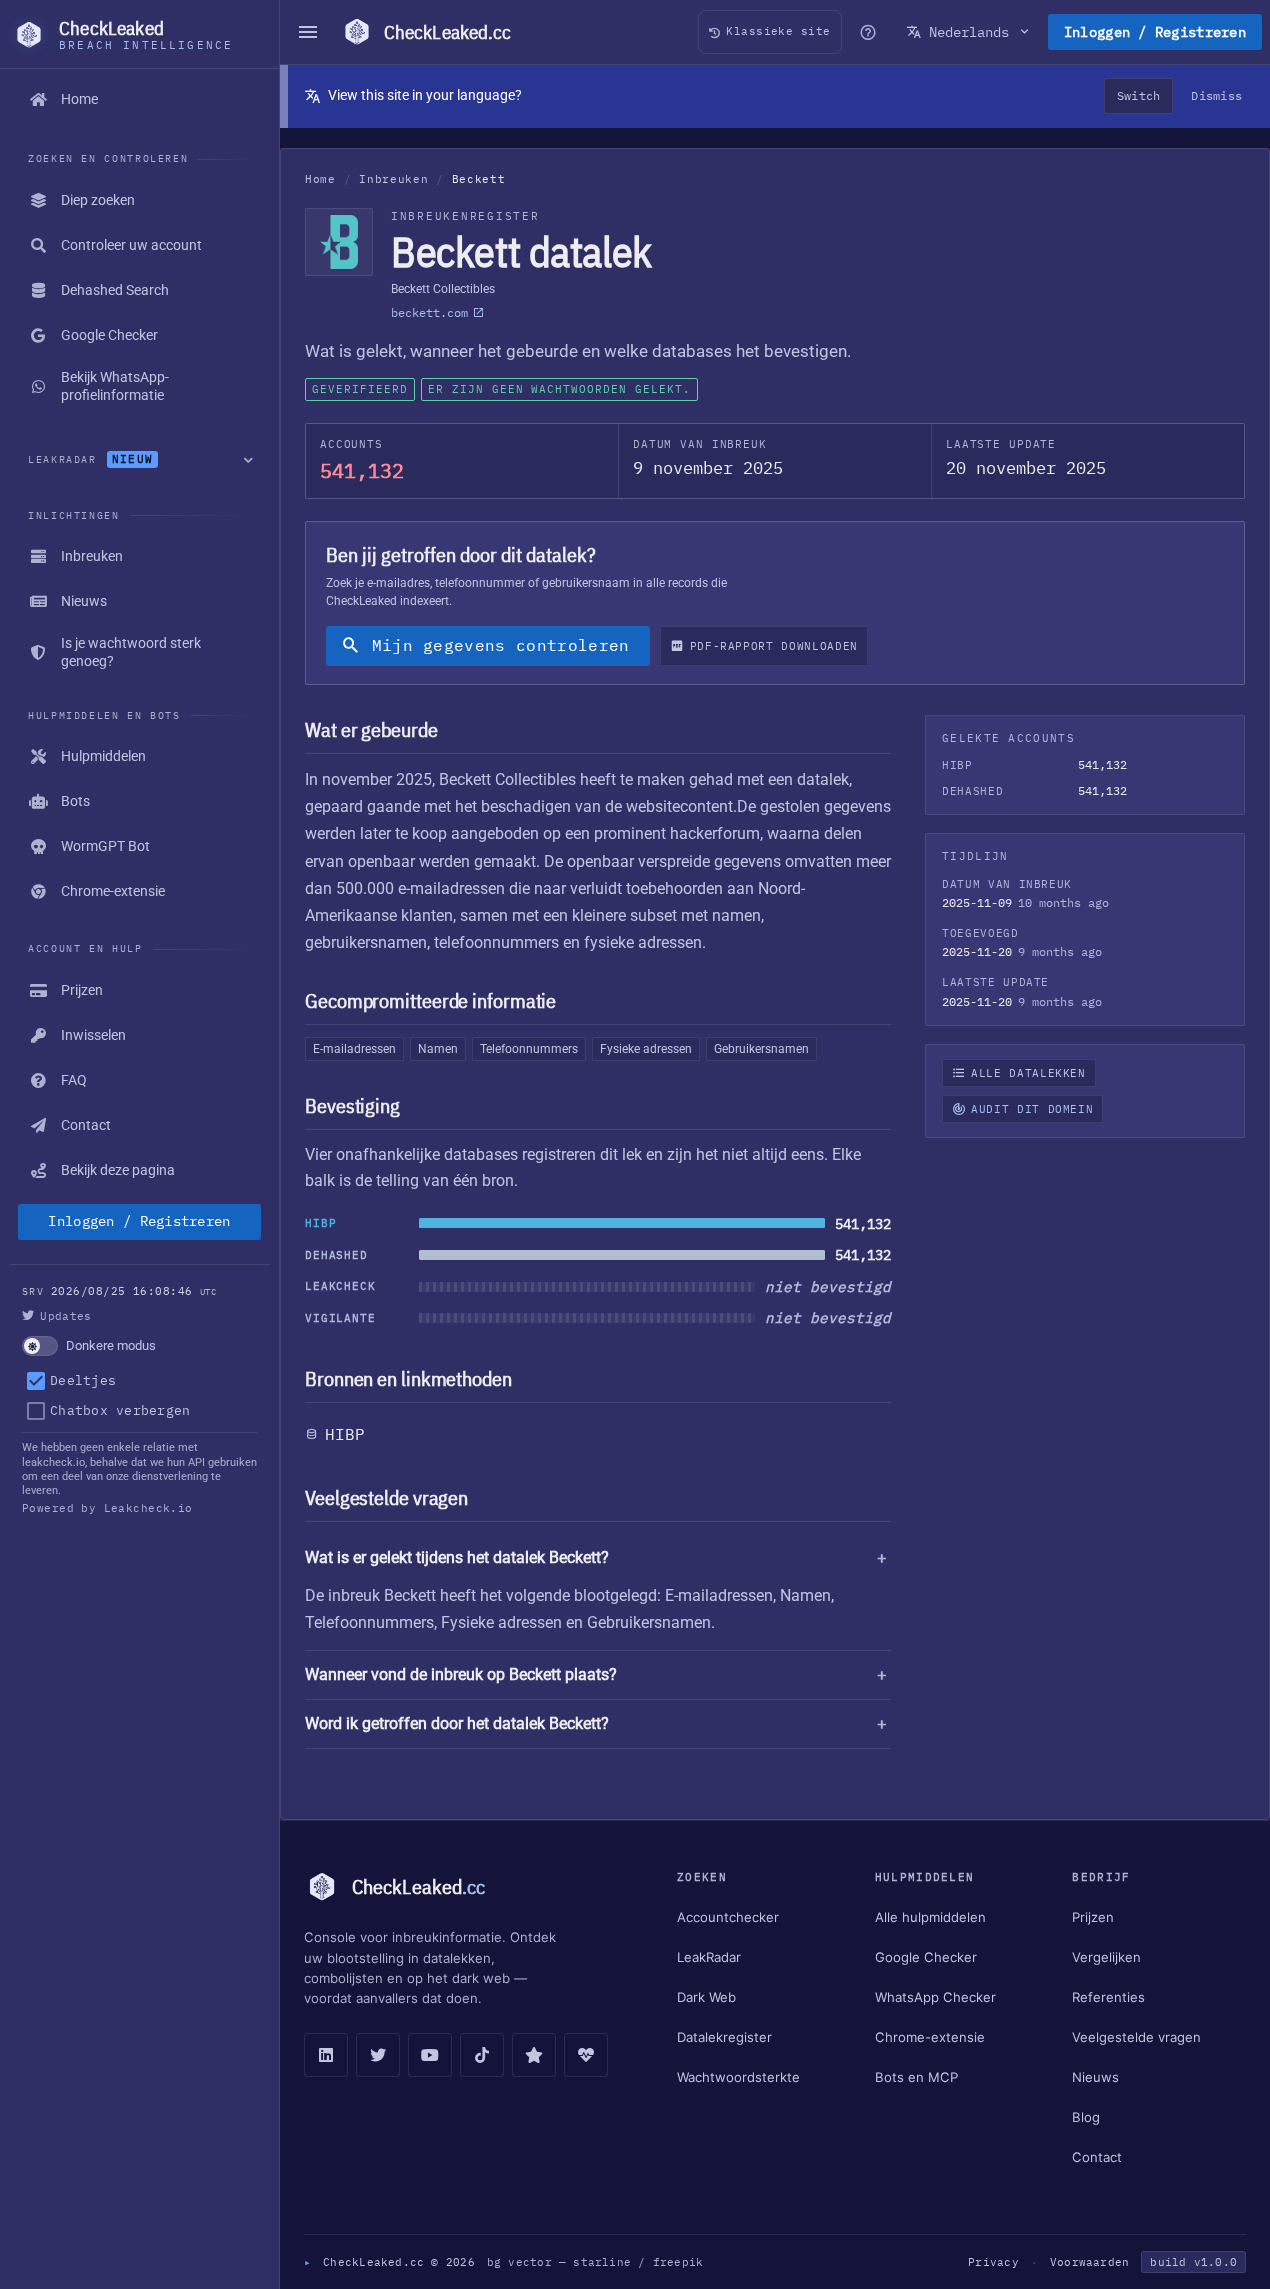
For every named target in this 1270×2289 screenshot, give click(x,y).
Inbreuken (393, 179)
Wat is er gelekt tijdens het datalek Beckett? (457, 1557)
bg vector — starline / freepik (595, 2262)
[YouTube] (430, 2055)
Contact (1097, 2157)
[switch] (139, 1346)
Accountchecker (728, 1917)
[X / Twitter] (378, 2055)
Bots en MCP (916, 2077)
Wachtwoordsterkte (738, 2077)
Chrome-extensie (930, 2037)
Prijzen (1093, 1917)
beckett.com (429, 312)
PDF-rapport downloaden (774, 646)
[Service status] (586, 2055)
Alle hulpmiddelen (930, 1917)
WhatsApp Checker (935, 1997)
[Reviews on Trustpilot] (534, 2055)
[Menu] (308, 32)
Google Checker (926, 1957)
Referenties (1108, 1997)
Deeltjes (83, 1380)
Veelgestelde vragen (1136, 2037)
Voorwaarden (1089, 2262)
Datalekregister (724, 2037)
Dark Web (706, 1997)
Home (320, 179)
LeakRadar (709, 1957)
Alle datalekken (1028, 1073)
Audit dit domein (1032, 1109)
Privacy (993, 2262)
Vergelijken (1106, 1957)
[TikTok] (482, 2055)
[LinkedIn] (326, 2055)
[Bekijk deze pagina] (868, 32)
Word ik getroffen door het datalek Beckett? (457, 1723)
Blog (1086, 2117)
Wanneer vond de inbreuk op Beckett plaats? (461, 1674)
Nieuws (1095, 2077)
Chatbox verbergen (120, 1410)
